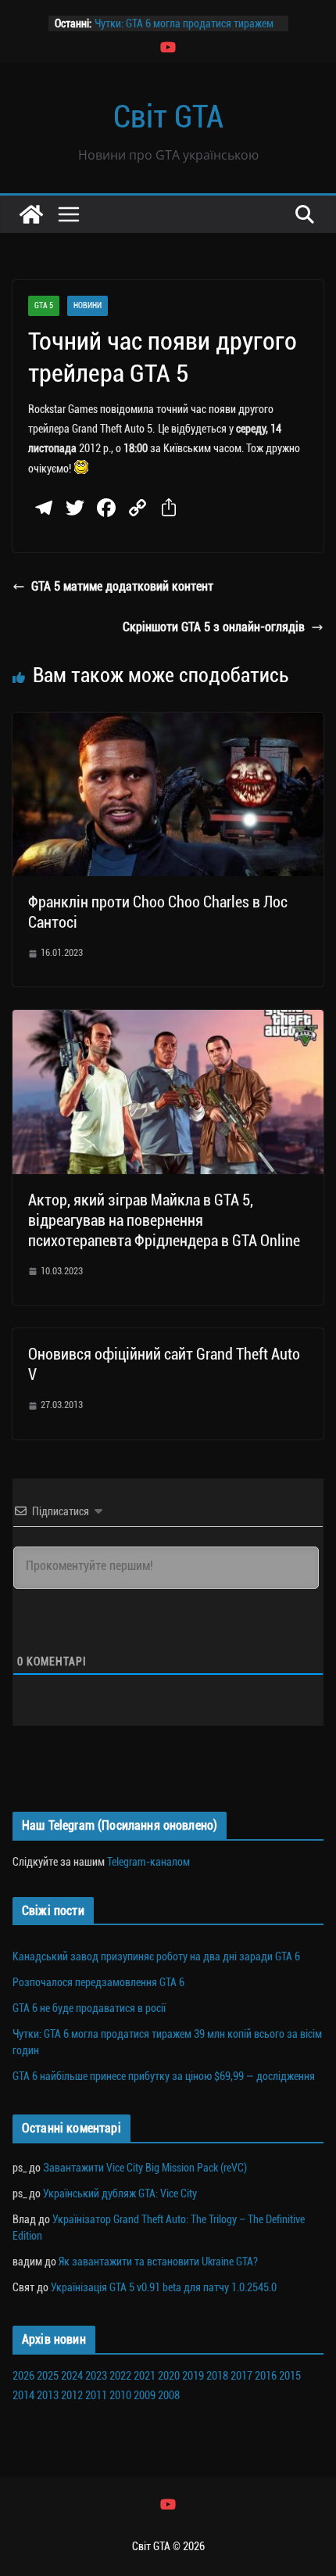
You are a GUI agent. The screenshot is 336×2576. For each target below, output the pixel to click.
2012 (72, 2395)
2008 (169, 2395)
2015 (290, 2376)
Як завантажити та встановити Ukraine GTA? (158, 2262)
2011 (96, 2395)
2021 (145, 2376)
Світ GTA (168, 117)
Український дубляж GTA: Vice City (120, 2193)
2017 (241, 2376)
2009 (145, 2395)
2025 (48, 2376)
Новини (88, 305)
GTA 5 (44, 305)
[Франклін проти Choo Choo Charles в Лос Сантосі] (168, 723)
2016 (266, 2376)
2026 (23, 2376)
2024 (72, 2376)
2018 (217, 2376)
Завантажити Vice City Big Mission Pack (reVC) (145, 2168)
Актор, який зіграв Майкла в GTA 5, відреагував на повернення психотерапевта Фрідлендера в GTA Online (164, 1220)
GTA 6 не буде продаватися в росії (89, 2008)
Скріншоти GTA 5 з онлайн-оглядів (214, 627)
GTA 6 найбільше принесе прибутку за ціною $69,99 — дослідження (164, 2076)
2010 (120, 2395)
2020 (169, 2376)
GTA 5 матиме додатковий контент (122, 586)
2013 (48, 2395)
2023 (96, 2376)
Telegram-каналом (148, 1862)
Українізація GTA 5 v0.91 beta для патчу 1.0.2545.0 (164, 2287)
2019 (193, 2376)
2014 (23, 2395)
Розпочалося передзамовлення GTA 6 (98, 1982)
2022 (120, 2376)
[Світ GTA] (31, 214)
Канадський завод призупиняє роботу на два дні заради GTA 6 (156, 1956)
